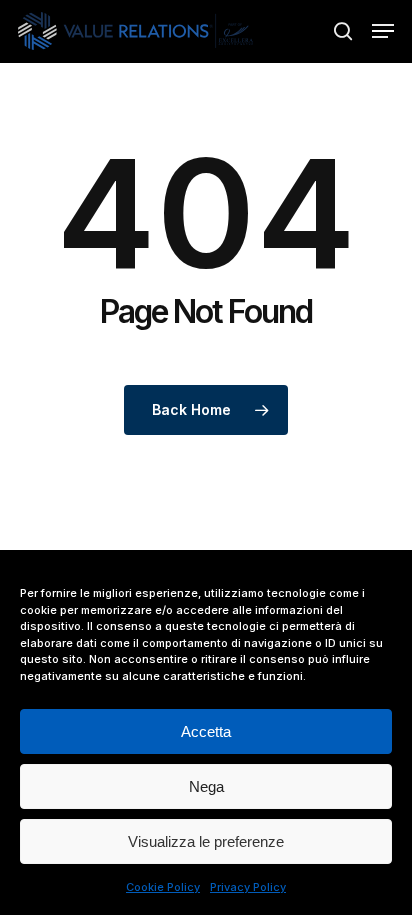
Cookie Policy (163, 887)
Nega (206, 786)
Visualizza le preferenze (206, 841)
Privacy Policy (248, 887)
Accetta (206, 731)
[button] (383, 31)
